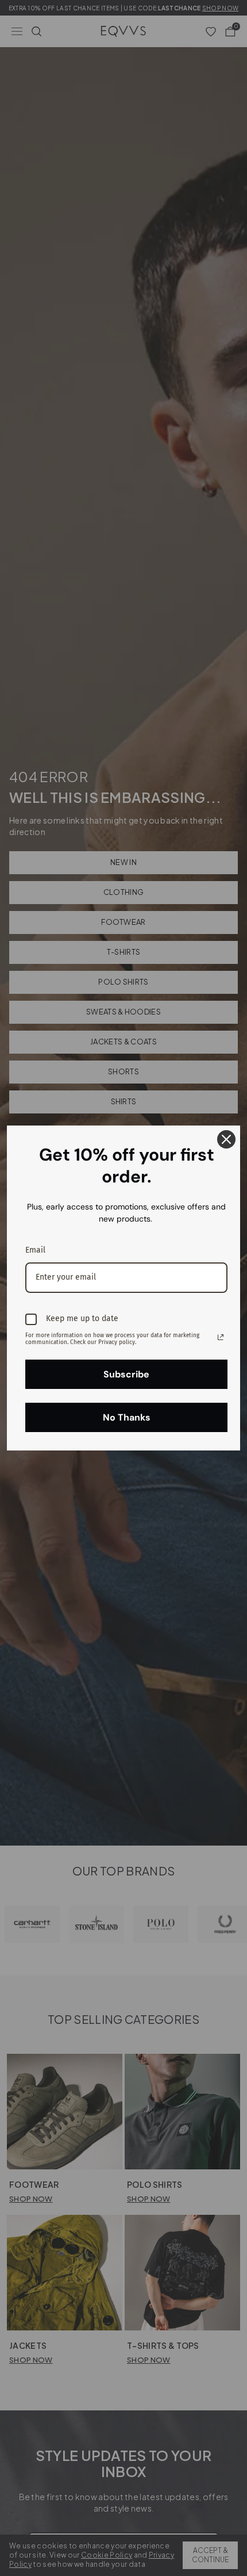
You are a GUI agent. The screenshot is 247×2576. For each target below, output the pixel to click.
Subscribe (126, 1374)
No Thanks (127, 1417)
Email (35, 1250)
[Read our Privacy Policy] (221, 1337)
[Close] (226, 1139)
